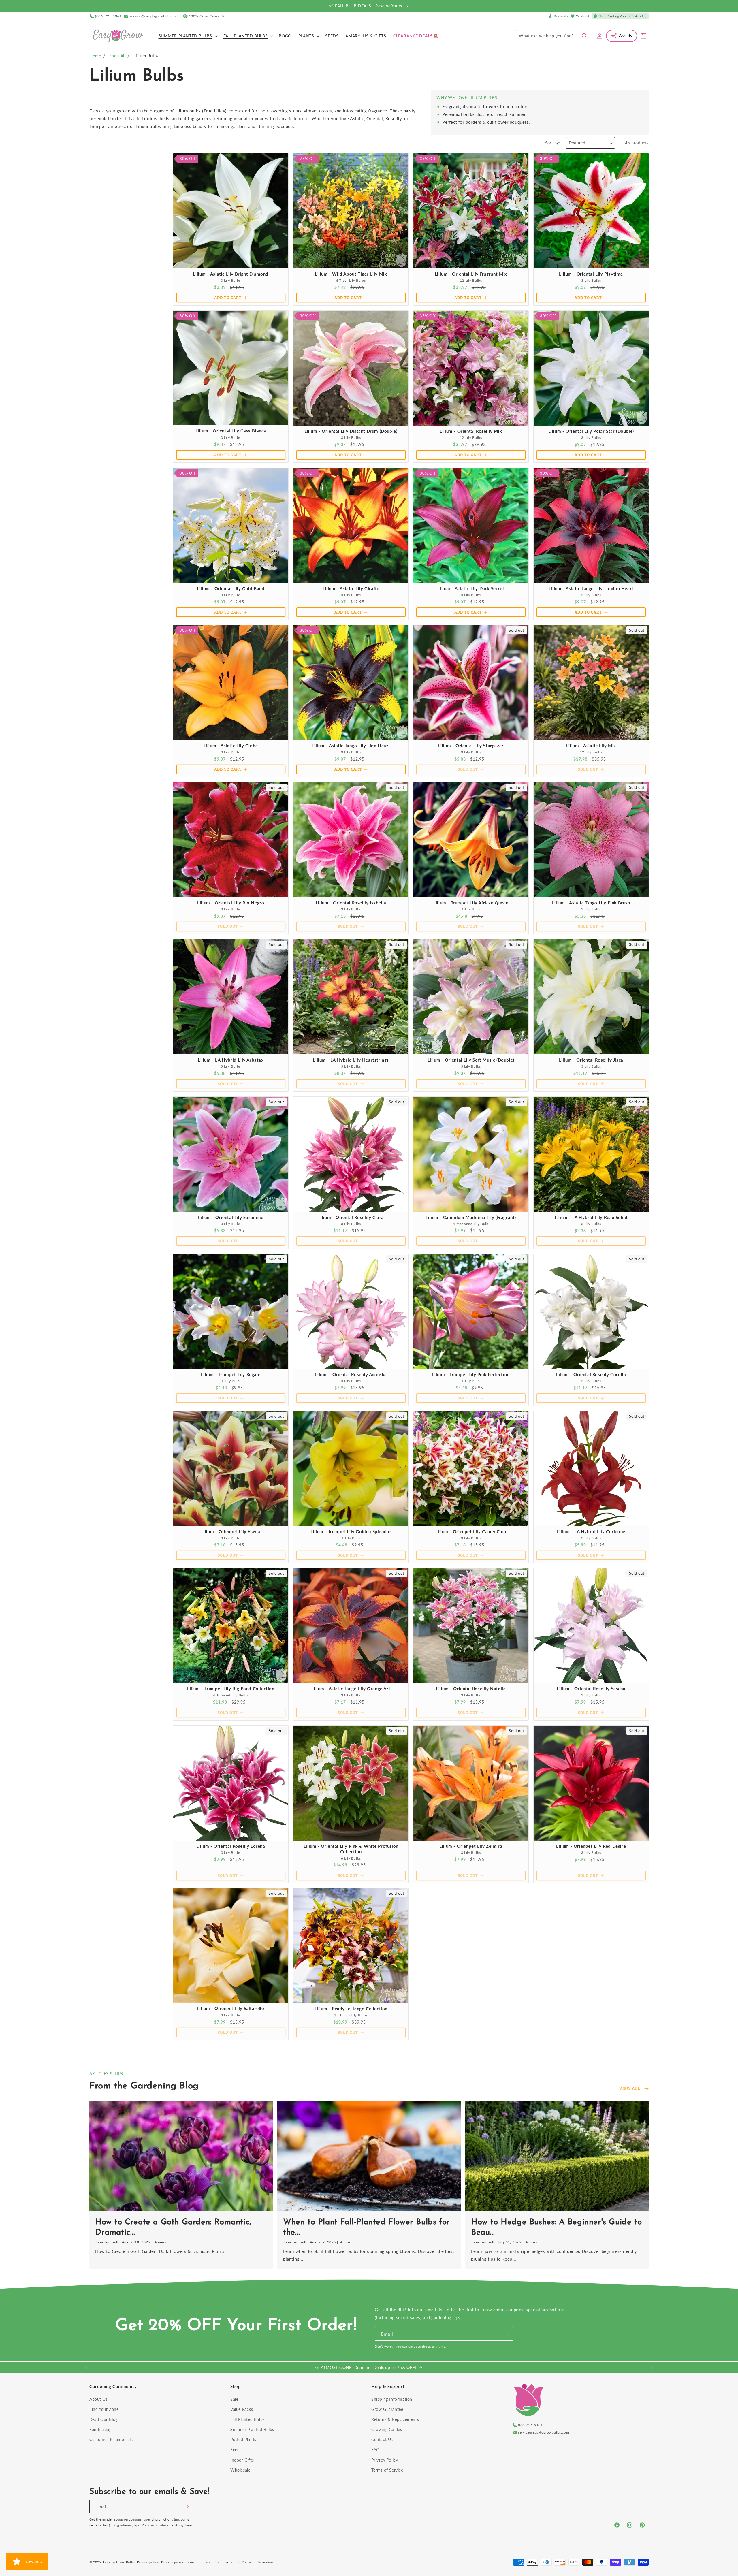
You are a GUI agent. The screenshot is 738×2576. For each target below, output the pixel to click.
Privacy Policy (385, 2460)
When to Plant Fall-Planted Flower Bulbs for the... (367, 2227)
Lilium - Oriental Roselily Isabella (351, 903)
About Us (98, 2399)
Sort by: (553, 143)
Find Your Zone (104, 2409)
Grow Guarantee (387, 2409)
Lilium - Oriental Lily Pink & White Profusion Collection (351, 1849)
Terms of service (199, 2562)
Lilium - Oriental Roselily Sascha (591, 1689)
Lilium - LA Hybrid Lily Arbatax (231, 1060)
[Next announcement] (652, 6)
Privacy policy (172, 2562)
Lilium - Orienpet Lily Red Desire (591, 1846)
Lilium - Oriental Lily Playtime (591, 274)
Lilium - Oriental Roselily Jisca (591, 1060)
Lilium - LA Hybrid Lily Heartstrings (351, 1060)
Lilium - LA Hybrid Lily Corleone (591, 1531)
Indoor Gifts (242, 2460)
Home (95, 56)
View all (630, 2088)
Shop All (117, 56)
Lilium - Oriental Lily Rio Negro (231, 902)
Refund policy (148, 2562)
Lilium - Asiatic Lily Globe (231, 745)
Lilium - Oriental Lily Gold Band (231, 588)
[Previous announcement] (86, 6)
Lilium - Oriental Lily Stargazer (471, 745)
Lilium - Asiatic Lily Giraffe (351, 588)
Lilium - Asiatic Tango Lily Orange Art (351, 1689)
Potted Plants (243, 2439)
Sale (234, 2399)
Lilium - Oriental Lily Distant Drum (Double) (351, 431)
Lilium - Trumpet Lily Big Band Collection (231, 1689)
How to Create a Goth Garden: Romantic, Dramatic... (173, 2227)
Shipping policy (227, 2562)
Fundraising (100, 2429)
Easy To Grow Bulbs (119, 2562)
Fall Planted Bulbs (247, 2419)
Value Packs (242, 2409)
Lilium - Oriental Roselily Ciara (351, 1217)
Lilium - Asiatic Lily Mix (591, 745)
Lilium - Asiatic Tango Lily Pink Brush (591, 902)
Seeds (236, 2450)
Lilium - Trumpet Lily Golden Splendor (351, 1531)
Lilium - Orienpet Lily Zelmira (471, 1846)
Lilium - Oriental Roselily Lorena (231, 1846)
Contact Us (382, 2439)
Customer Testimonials (111, 2439)
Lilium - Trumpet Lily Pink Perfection (471, 1374)
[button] (188, 36)
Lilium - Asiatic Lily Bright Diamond (231, 274)
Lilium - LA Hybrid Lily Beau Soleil (591, 1217)
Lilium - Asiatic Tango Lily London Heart (591, 588)
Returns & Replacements (395, 2419)
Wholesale (240, 2470)
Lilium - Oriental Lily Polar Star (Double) (591, 431)
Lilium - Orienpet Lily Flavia (231, 1531)
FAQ (375, 2450)
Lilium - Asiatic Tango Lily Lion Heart (351, 745)
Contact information (257, 2562)
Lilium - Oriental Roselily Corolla (591, 1374)
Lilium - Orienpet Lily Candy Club (471, 1531)
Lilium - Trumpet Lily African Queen (471, 902)
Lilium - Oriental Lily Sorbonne (231, 1217)
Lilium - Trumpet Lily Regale (231, 1374)
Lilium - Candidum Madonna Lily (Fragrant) (471, 1217)
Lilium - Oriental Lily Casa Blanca (231, 431)
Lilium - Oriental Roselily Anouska (351, 1374)
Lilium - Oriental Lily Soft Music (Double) (471, 1060)
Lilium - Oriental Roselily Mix (471, 431)
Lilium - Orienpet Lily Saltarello (231, 2009)
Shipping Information (392, 2399)
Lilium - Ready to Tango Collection (351, 2009)
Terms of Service (387, 2470)
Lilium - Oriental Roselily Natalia (471, 1689)
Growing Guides (387, 2429)
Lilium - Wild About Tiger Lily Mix (351, 274)
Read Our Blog (103, 2419)
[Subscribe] (507, 2334)
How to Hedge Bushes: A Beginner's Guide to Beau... (556, 2227)
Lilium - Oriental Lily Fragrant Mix (471, 274)
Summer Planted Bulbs (252, 2429)
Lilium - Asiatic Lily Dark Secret (471, 588)
